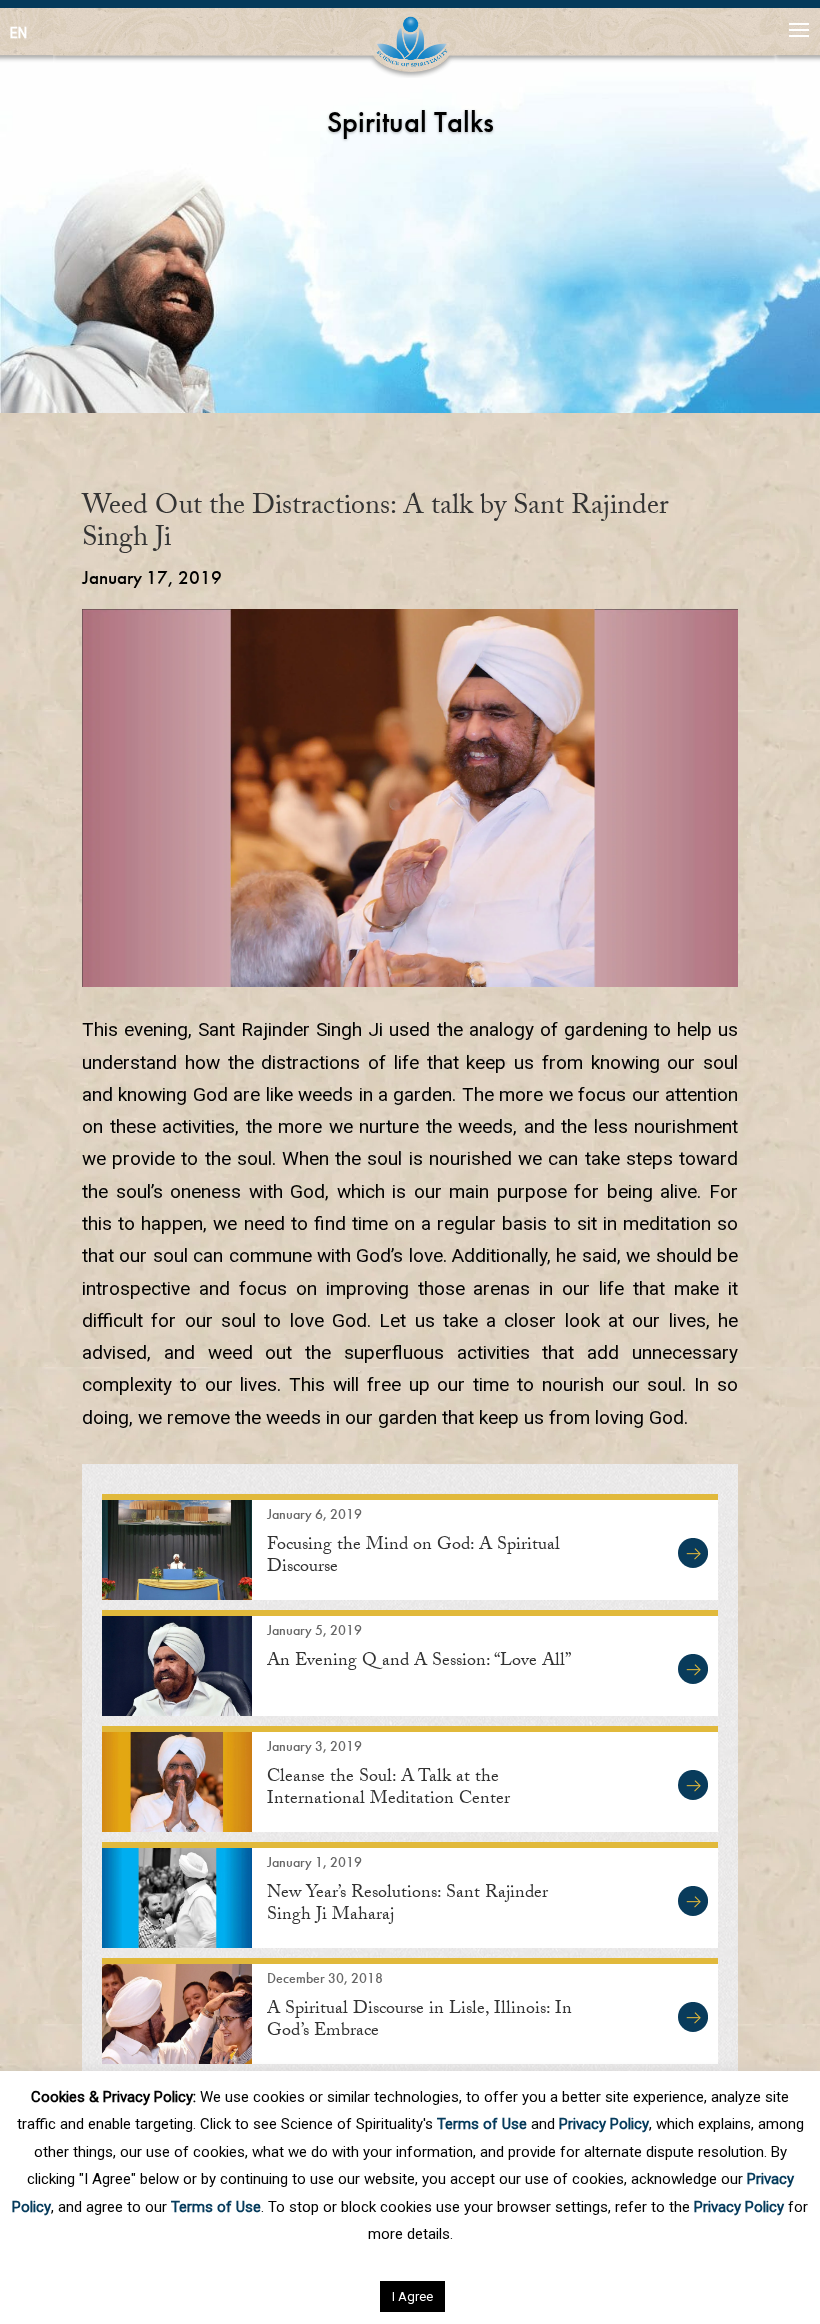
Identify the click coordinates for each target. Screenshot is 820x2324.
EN (18, 33)
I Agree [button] (412, 2296)
